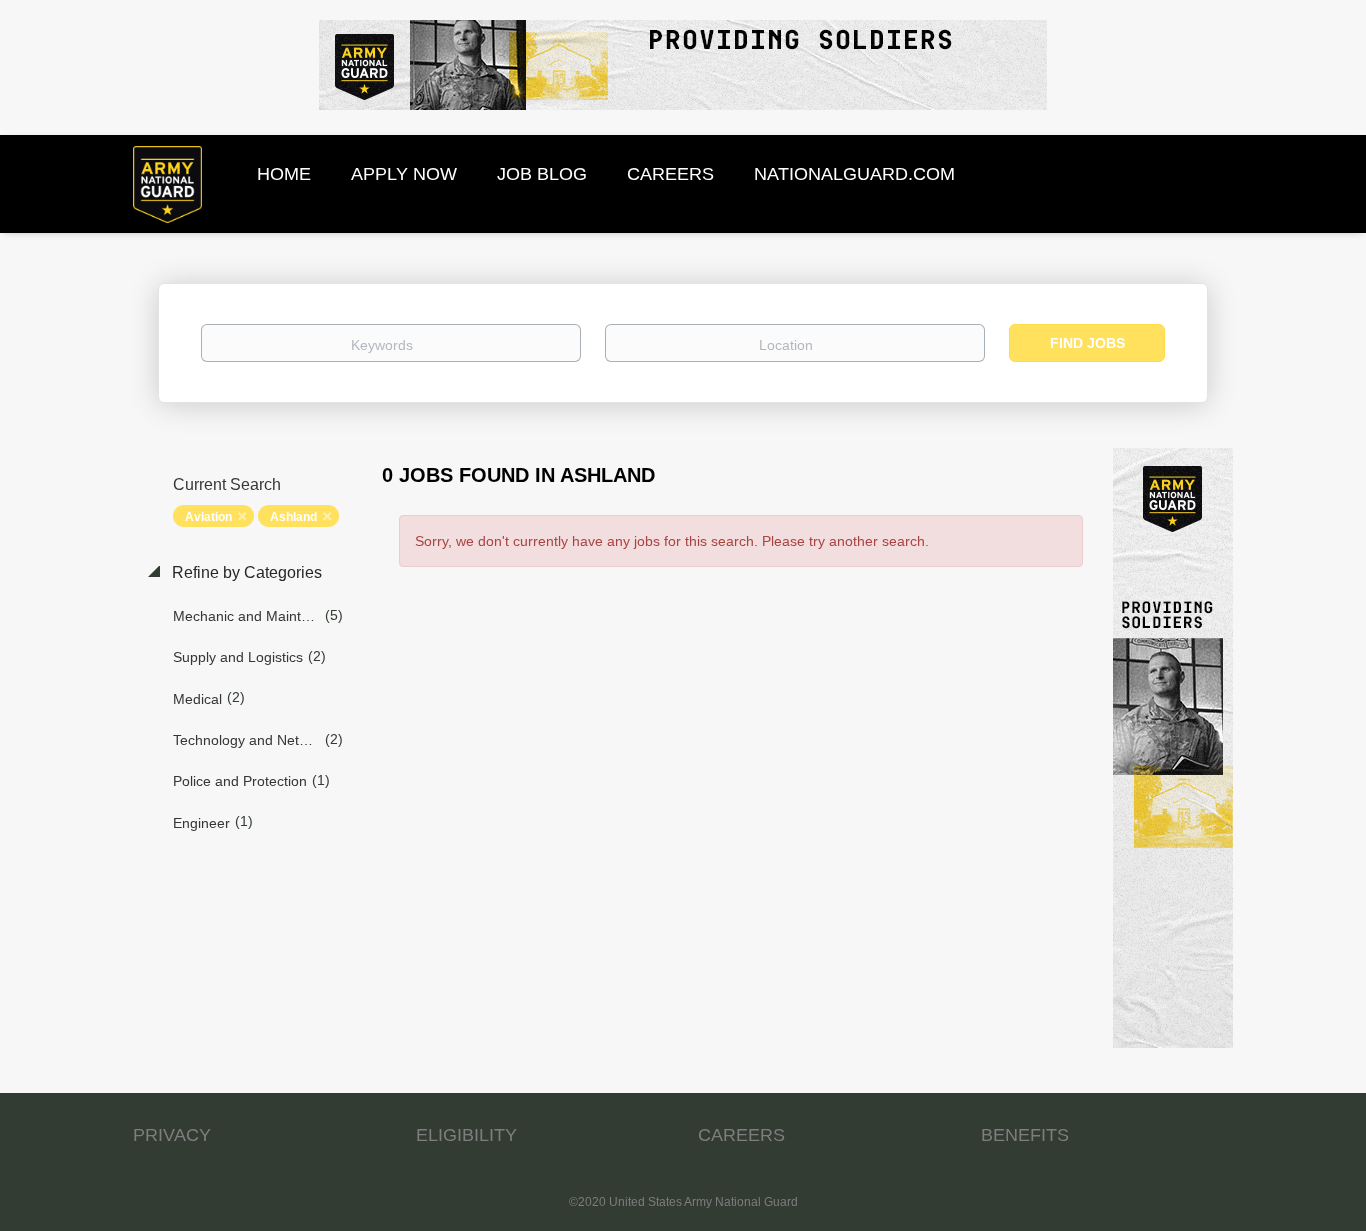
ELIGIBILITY (466, 1135)
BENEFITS (1025, 1135)
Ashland (293, 517)
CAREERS (741, 1135)
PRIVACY (172, 1135)
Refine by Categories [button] (245, 572)
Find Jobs (1087, 343)
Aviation (208, 517)
